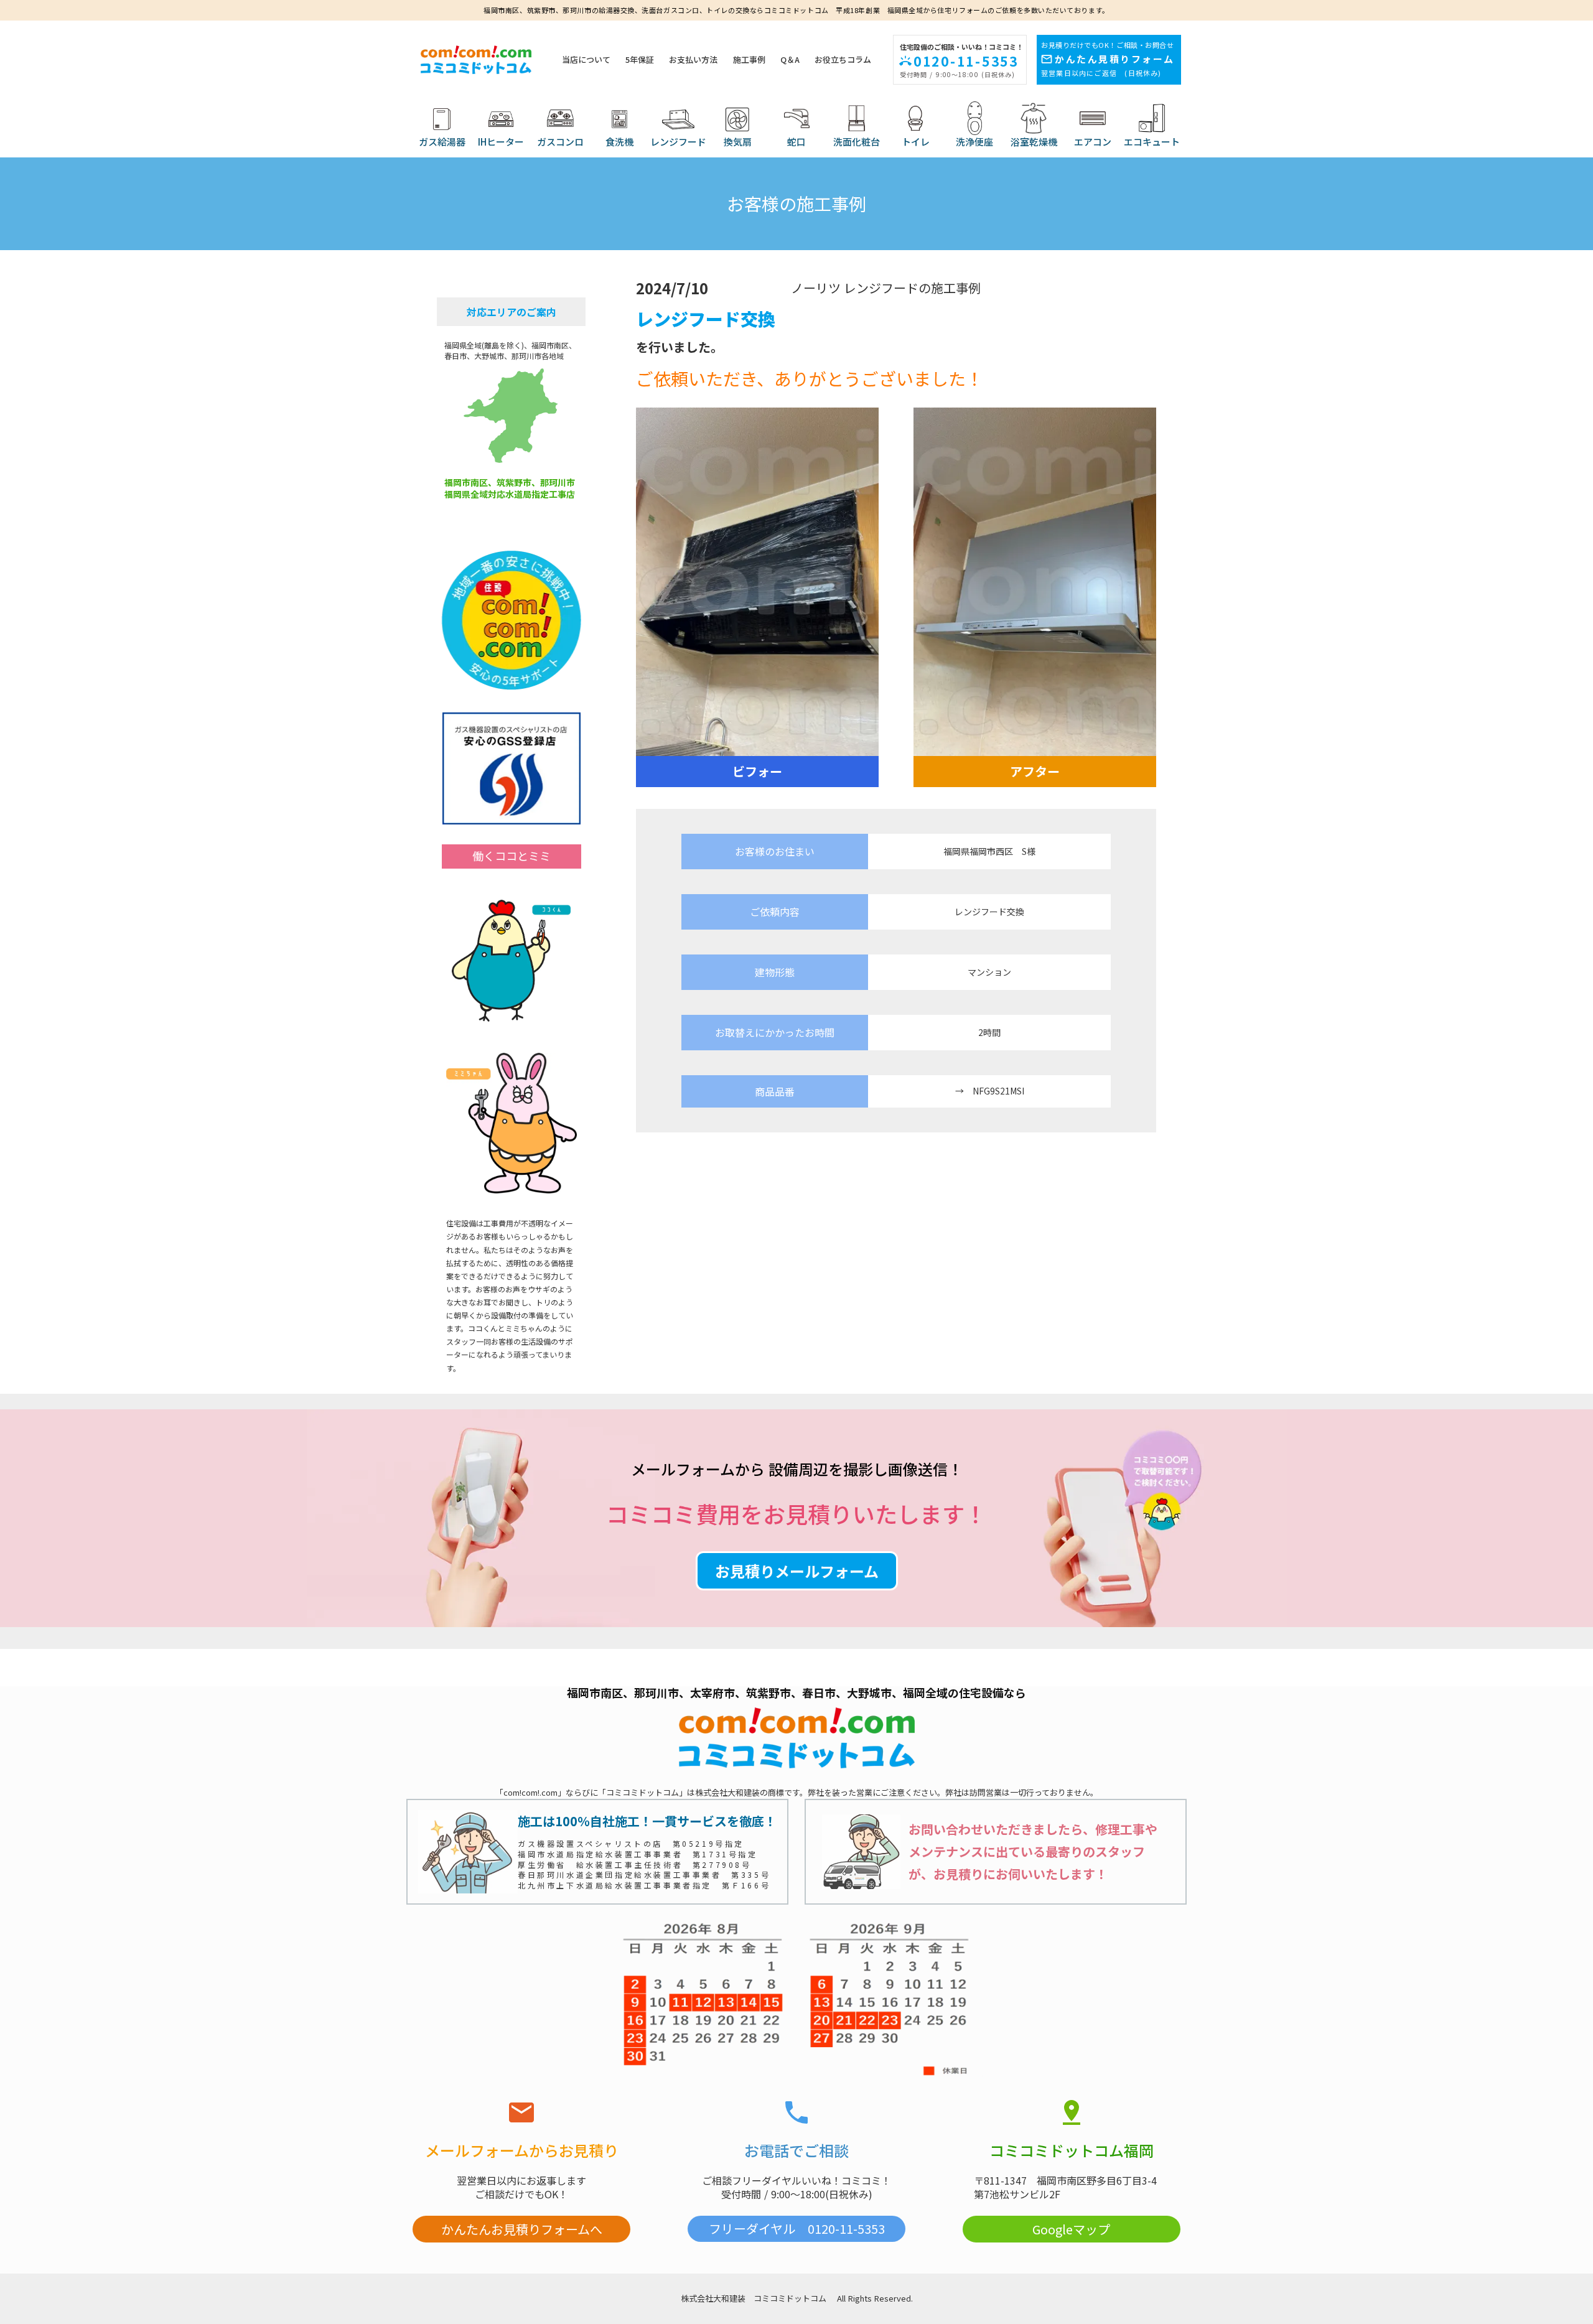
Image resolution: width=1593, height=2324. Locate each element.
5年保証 (640, 60)
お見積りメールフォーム (797, 1571)
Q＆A (790, 60)
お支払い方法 (693, 60)
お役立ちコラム (843, 60)
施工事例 (749, 60)
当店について (586, 60)
